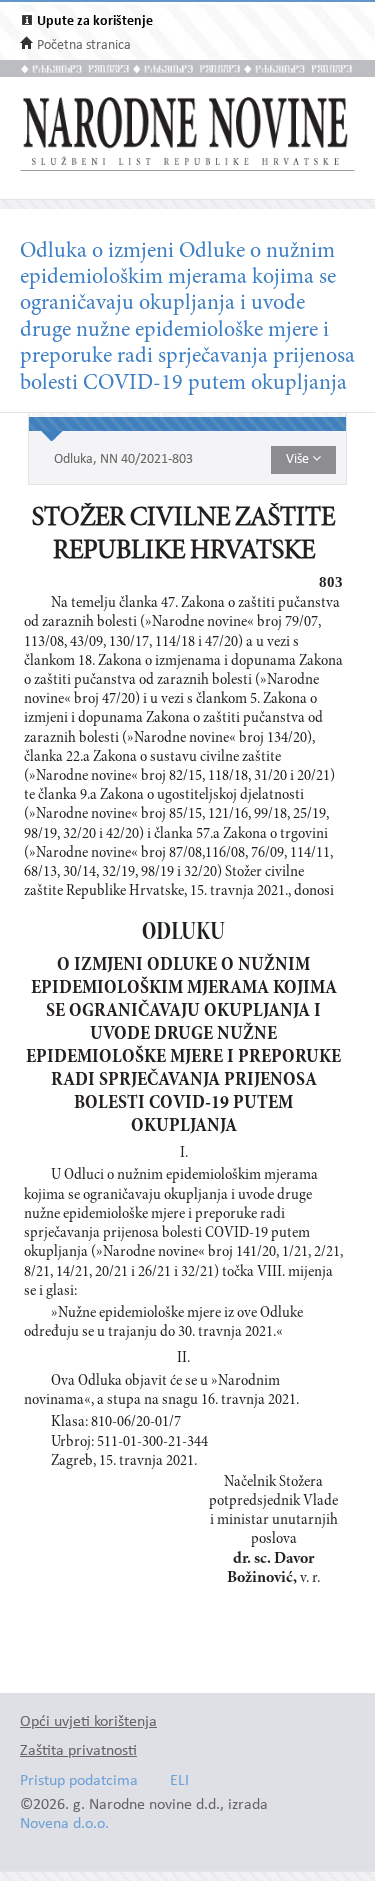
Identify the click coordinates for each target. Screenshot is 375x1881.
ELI (179, 1781)
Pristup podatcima (79, 1781)
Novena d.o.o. (64, 1824)
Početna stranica (84, 45)
